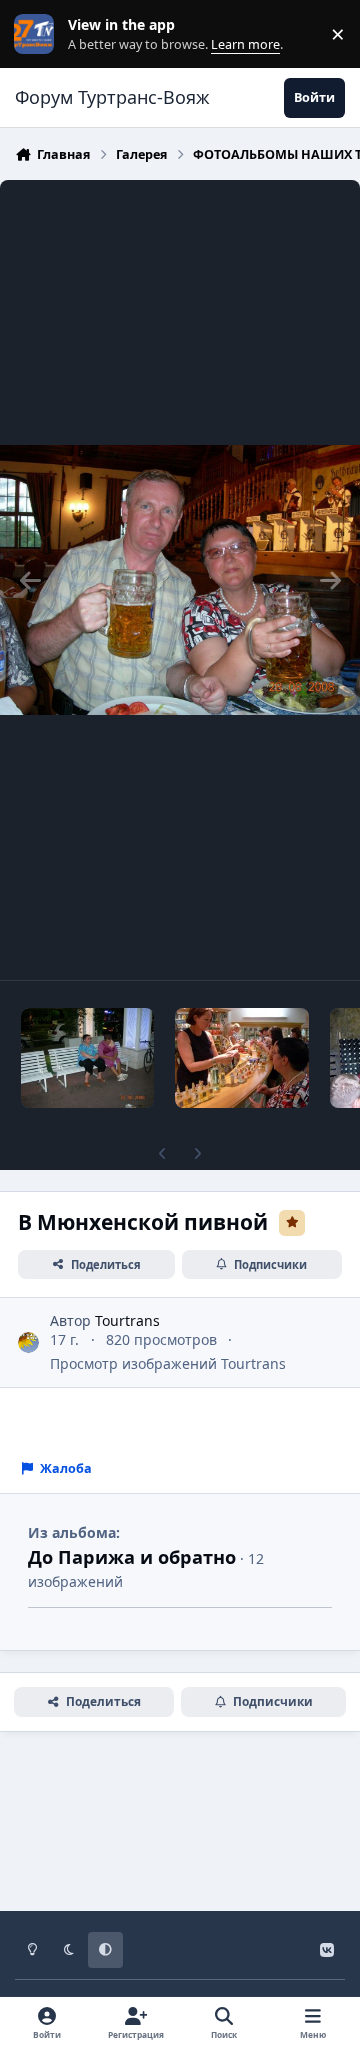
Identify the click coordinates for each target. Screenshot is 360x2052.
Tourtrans (127, 1320)
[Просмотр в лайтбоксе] (180, 580)
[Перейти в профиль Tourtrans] (28, 1342)
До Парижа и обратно (132, 1557)
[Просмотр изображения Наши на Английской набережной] (87, 1058)
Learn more (38, 34)
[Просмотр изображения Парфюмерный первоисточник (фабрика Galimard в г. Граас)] (241, 1058)
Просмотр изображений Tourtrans (168, 1363)
